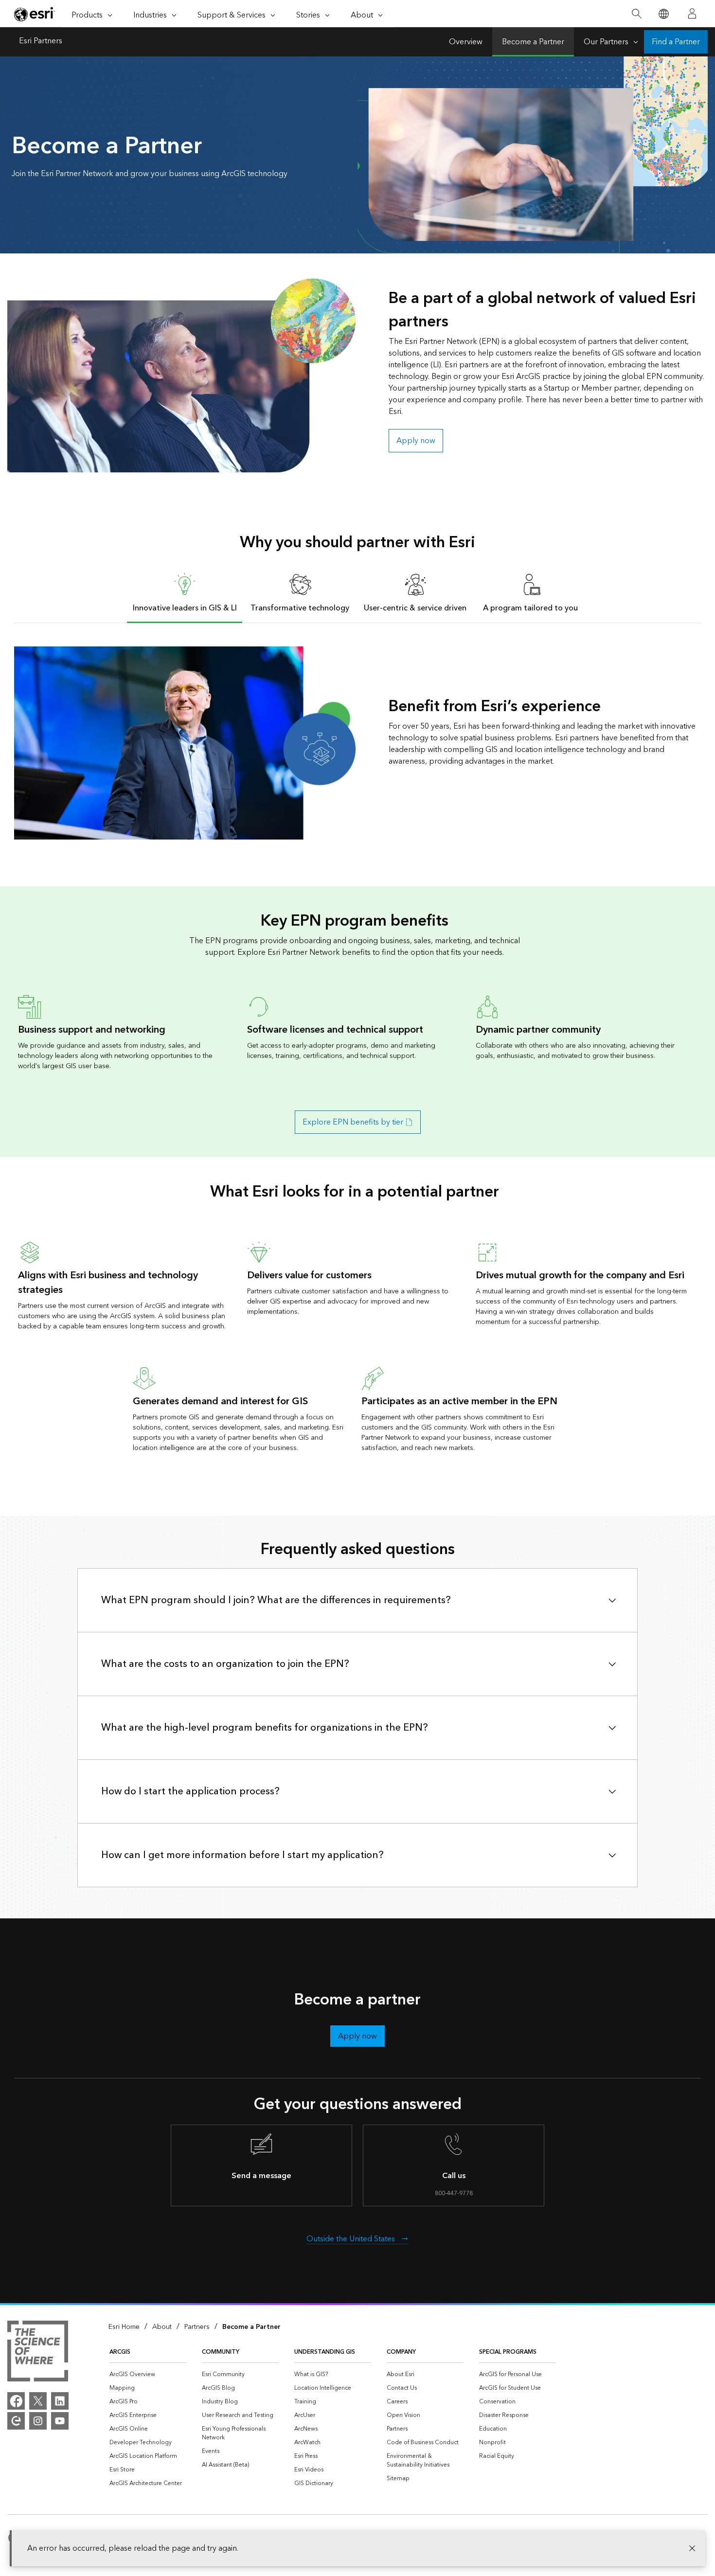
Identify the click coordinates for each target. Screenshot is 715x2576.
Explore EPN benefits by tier (353, 1122)
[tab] (185, 592)
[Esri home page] (35, 14)
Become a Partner (533, 42)
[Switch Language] (663, 14)
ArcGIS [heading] (120, 2352)
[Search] (636, 14)
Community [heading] (221, 2352)
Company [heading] (401, 2352)
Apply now (416, 441)
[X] (38, 2401)
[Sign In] (692, 14)
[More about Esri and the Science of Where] (38, 2353)
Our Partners (606, 42)
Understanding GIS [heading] (325, 2352)
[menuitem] (148, 2375)
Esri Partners (41, 42)
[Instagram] (38, 2421)
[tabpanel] (357, 743)
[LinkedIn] (60, 2401)
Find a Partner (676, 42)
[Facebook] (16, 2401)
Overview (466, 42)
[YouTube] (60, 2421)
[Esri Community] (16, 2421)
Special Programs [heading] (508, 2352)
